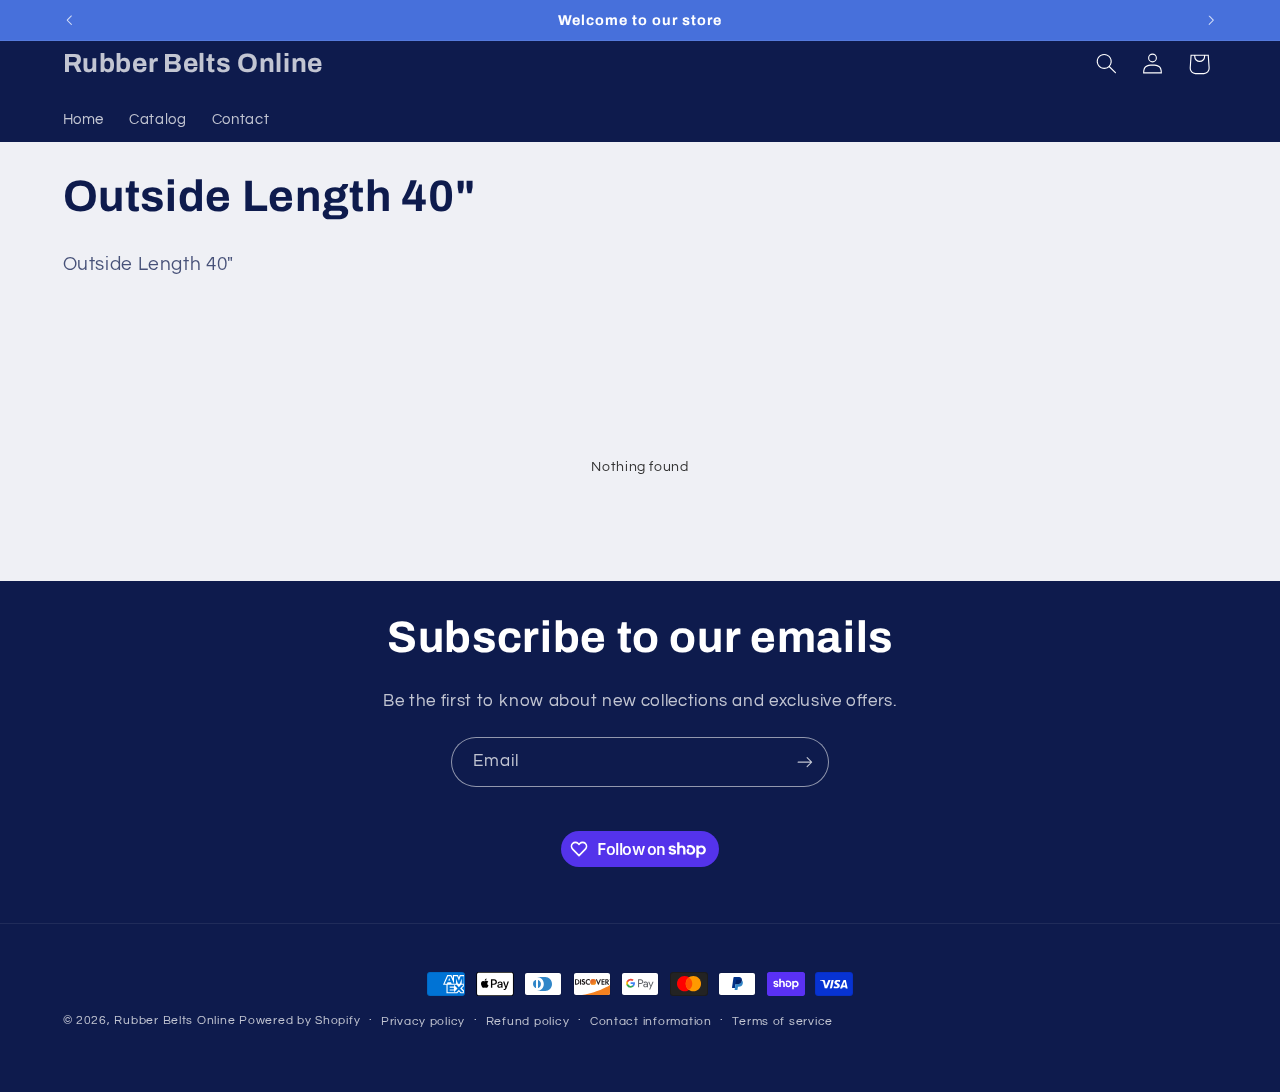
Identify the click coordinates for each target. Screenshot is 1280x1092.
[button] (1106, 64)
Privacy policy (423, 1021)
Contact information (651, 1021)
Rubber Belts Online (174, 1020)
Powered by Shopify (299, 1020)
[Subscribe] (805, 761)
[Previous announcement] (69, 20)
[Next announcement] (1211, 20)
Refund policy (528, 1021)
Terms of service (782, 1021)
